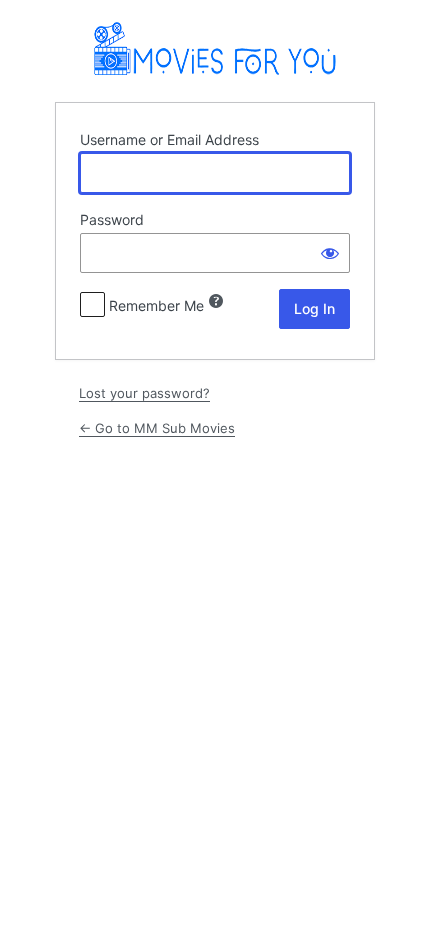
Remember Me (156, 305)
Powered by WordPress (215, 50)
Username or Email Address (169, 139)
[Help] (216, 301)
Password (112, 219)
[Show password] (330, 253)
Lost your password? (144, 393)
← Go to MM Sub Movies (157, 428)
